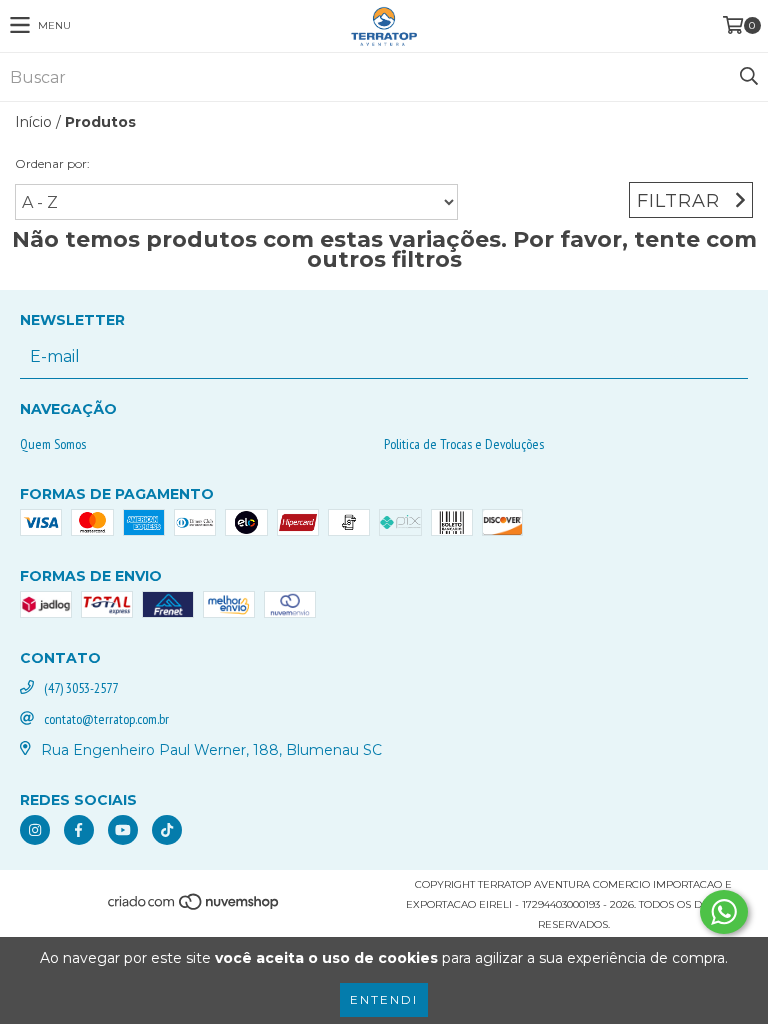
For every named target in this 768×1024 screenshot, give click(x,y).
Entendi (384, 999)
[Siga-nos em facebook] (79, 830)
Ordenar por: (52, 163)
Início (33, 122)
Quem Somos (53, 444)
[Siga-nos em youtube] (123, 830)
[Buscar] (748, 77)
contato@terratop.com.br (106, 719)
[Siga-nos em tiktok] (167, 830)
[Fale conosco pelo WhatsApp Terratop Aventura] (724, 912)
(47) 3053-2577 (81, 688)
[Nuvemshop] (194, 908)
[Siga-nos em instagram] (35, 830)
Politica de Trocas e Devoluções (464, 444)
